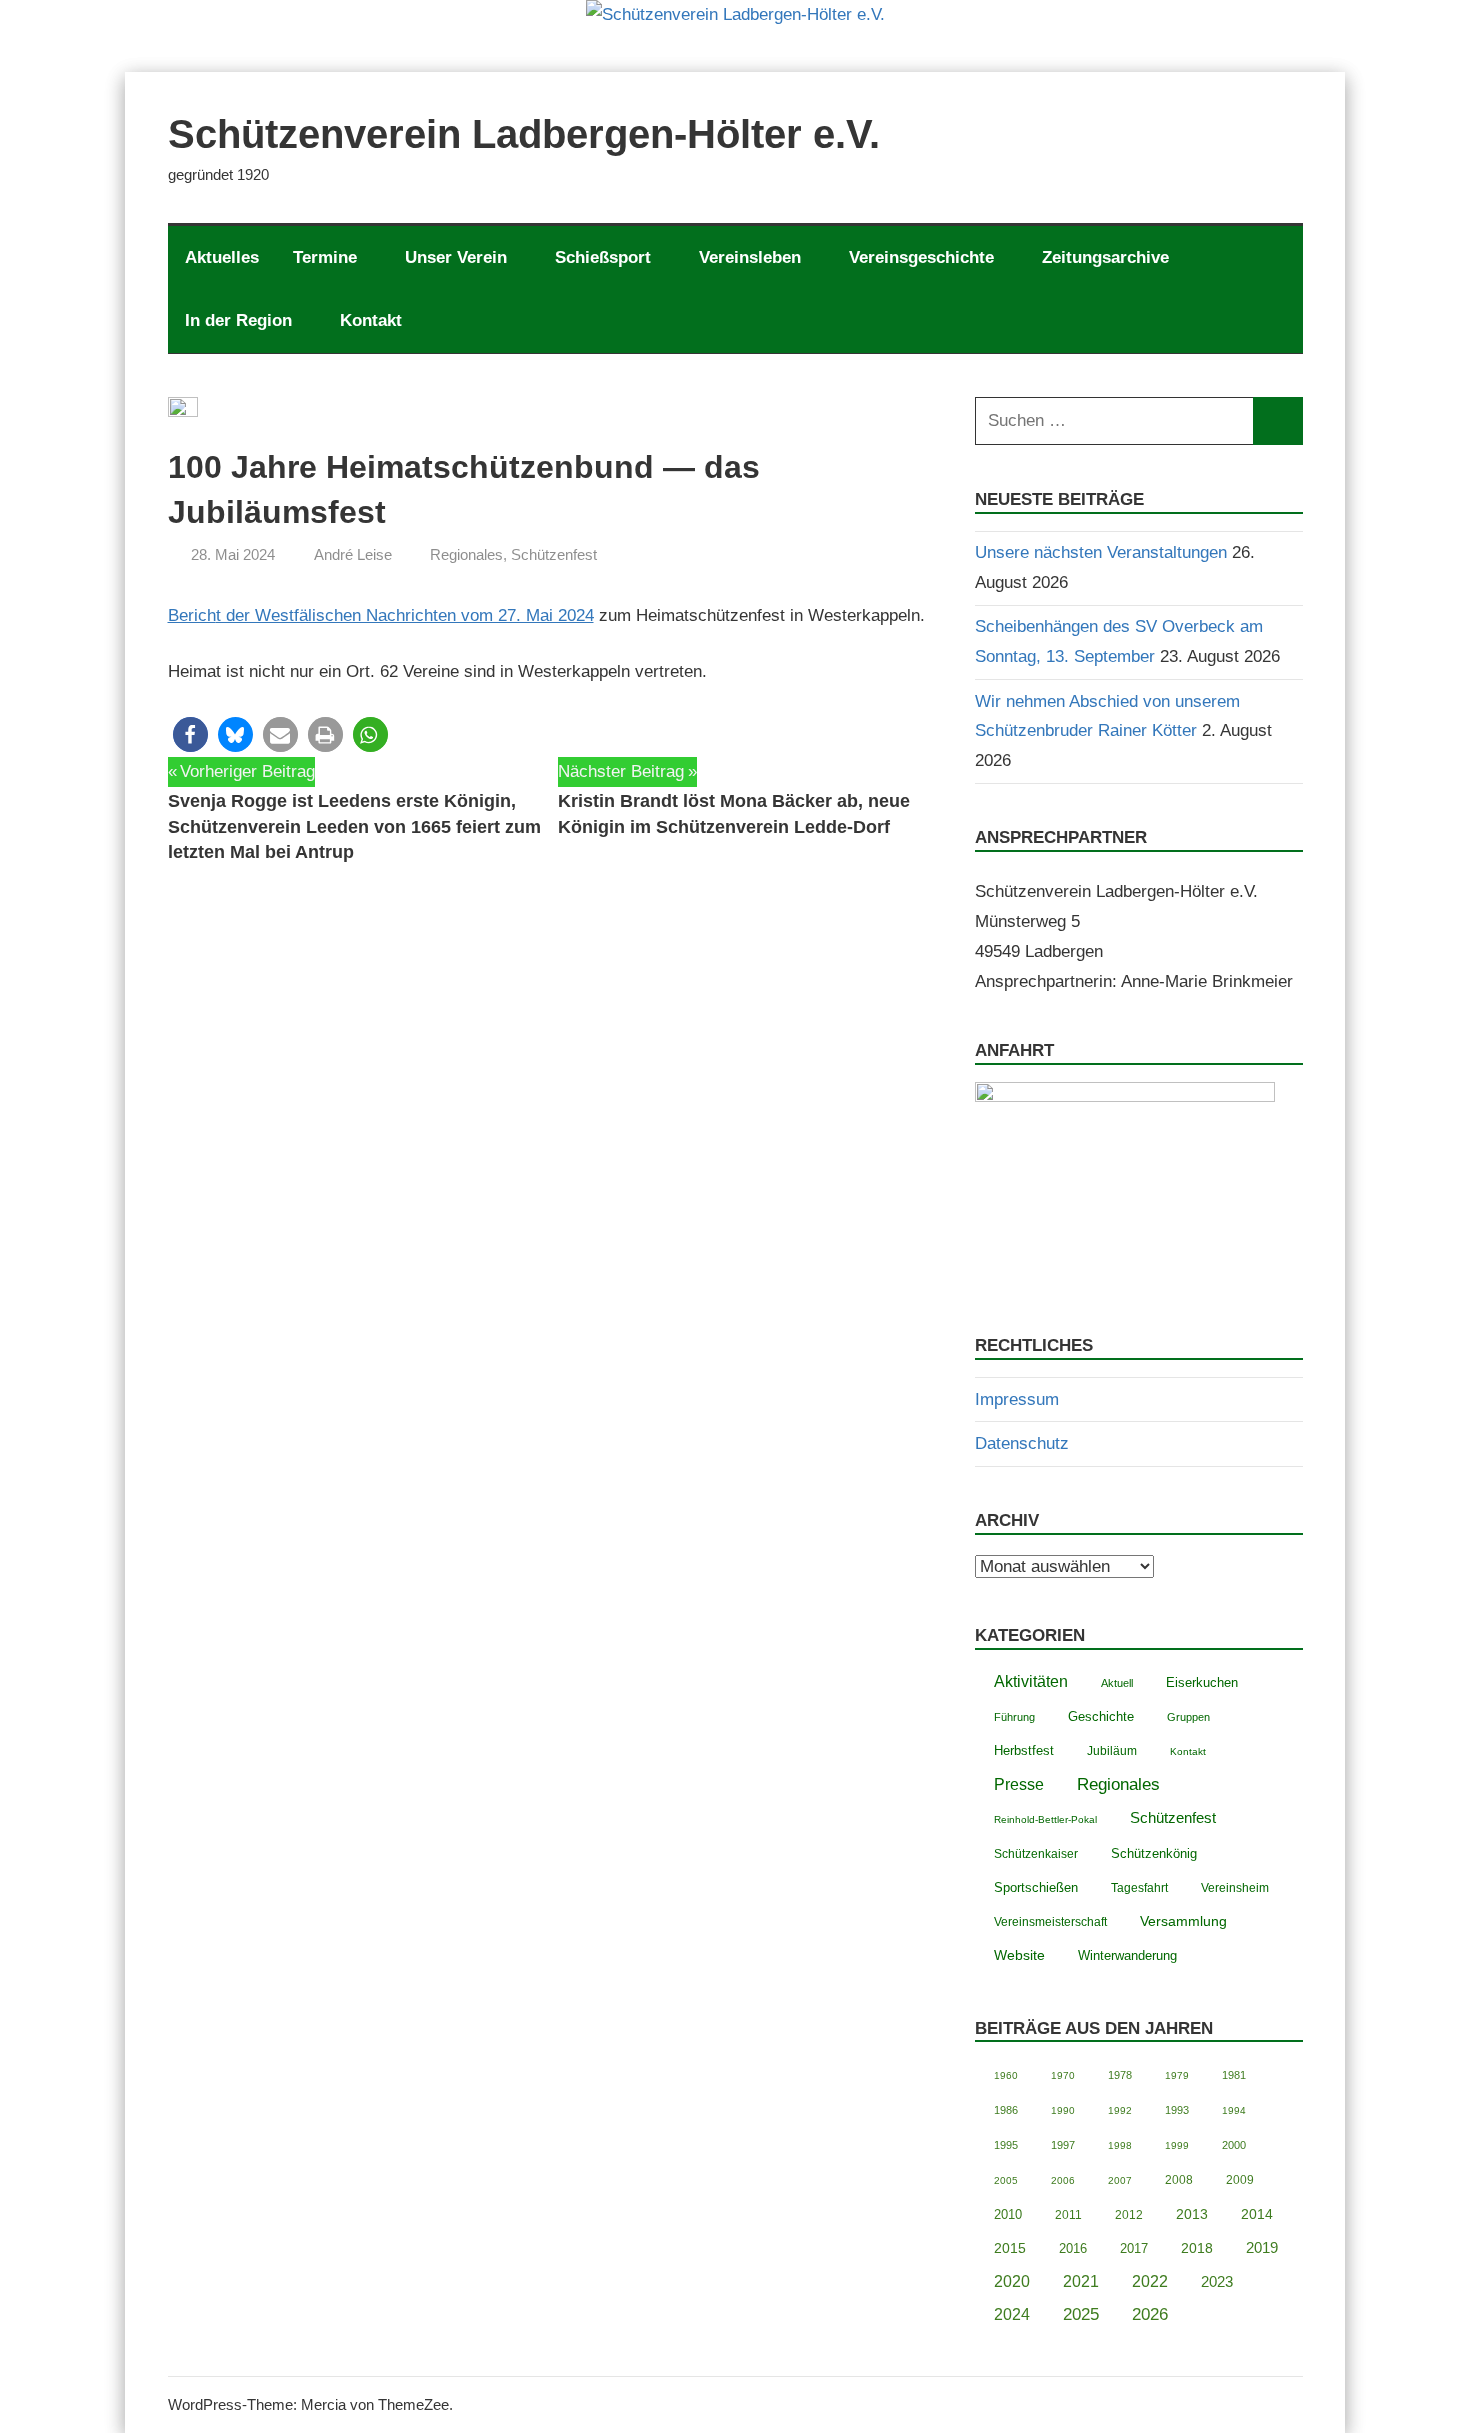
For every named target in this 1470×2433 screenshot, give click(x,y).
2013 (1192, 2214)
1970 (1063, 2075)
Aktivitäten (1031, 1681)
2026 (1150, 2314)
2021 (1081, 2281)
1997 (1063, 2145)
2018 (1197, 2248)
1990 (1063, 2110)
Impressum (1017, 1399)
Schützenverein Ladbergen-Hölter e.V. (524, 134)
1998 (1120, 2145)
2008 (1179, 2179)
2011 (1068, 2214)
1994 (1234, 2110)
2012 (1129, 2215)
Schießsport (603, 257)
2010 (1008, 2214)
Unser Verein (456, 257)
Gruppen (1188, 1717)
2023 (1217, 2281)
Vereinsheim (1235, 1887)
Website (1019, 1955)
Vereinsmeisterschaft (1050, 1921)
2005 (1006, 2180)
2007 (1120, 2180)
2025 (1081, 2314)
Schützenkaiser (1036, 1853)
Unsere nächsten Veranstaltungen (1101, 552)
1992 (1120, 2110)
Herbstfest (1024, 1751)
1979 (1177, 2075)
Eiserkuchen (1202, 1683)
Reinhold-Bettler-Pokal (1045, 1819)
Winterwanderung (1127, 1956)
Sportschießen (1036, 1887)
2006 (1063, 2180)
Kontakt (371, 320)
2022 (1150, 2281)
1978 (1120, 2075)
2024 (1012, 2314)
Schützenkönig (1154, 1853)
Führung (1014, 1717)
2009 (1240, 2180)
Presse (1019, 1784)
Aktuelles (222, 257)
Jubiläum (1112, 1751)
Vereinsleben (750, 257)
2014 (1257, 2214)
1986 (1006, 2110)
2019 (1262, 2247)
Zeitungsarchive (1105, 257)
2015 (1010, 2248)
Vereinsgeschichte (921, 257)
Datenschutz (1022, 1443)
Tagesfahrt (1139, 1888)
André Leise (353, 554)
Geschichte (1101, 1716)
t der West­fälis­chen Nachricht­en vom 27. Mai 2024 (405, 615)
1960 (1006, 2075)
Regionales (466, 554)
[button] (190, 734)
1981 (1234, 2075)
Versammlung (1183, 1921)
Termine (325, 257)
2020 (1012, 2281)
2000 (1234, 2145)
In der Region (238, 320)
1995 (1006, 2145)
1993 (1177, 2110)
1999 (1177, 2145)
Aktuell (1117, 1683)
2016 (1073, 2248)
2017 (1134, 2248)
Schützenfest (554, 554)
